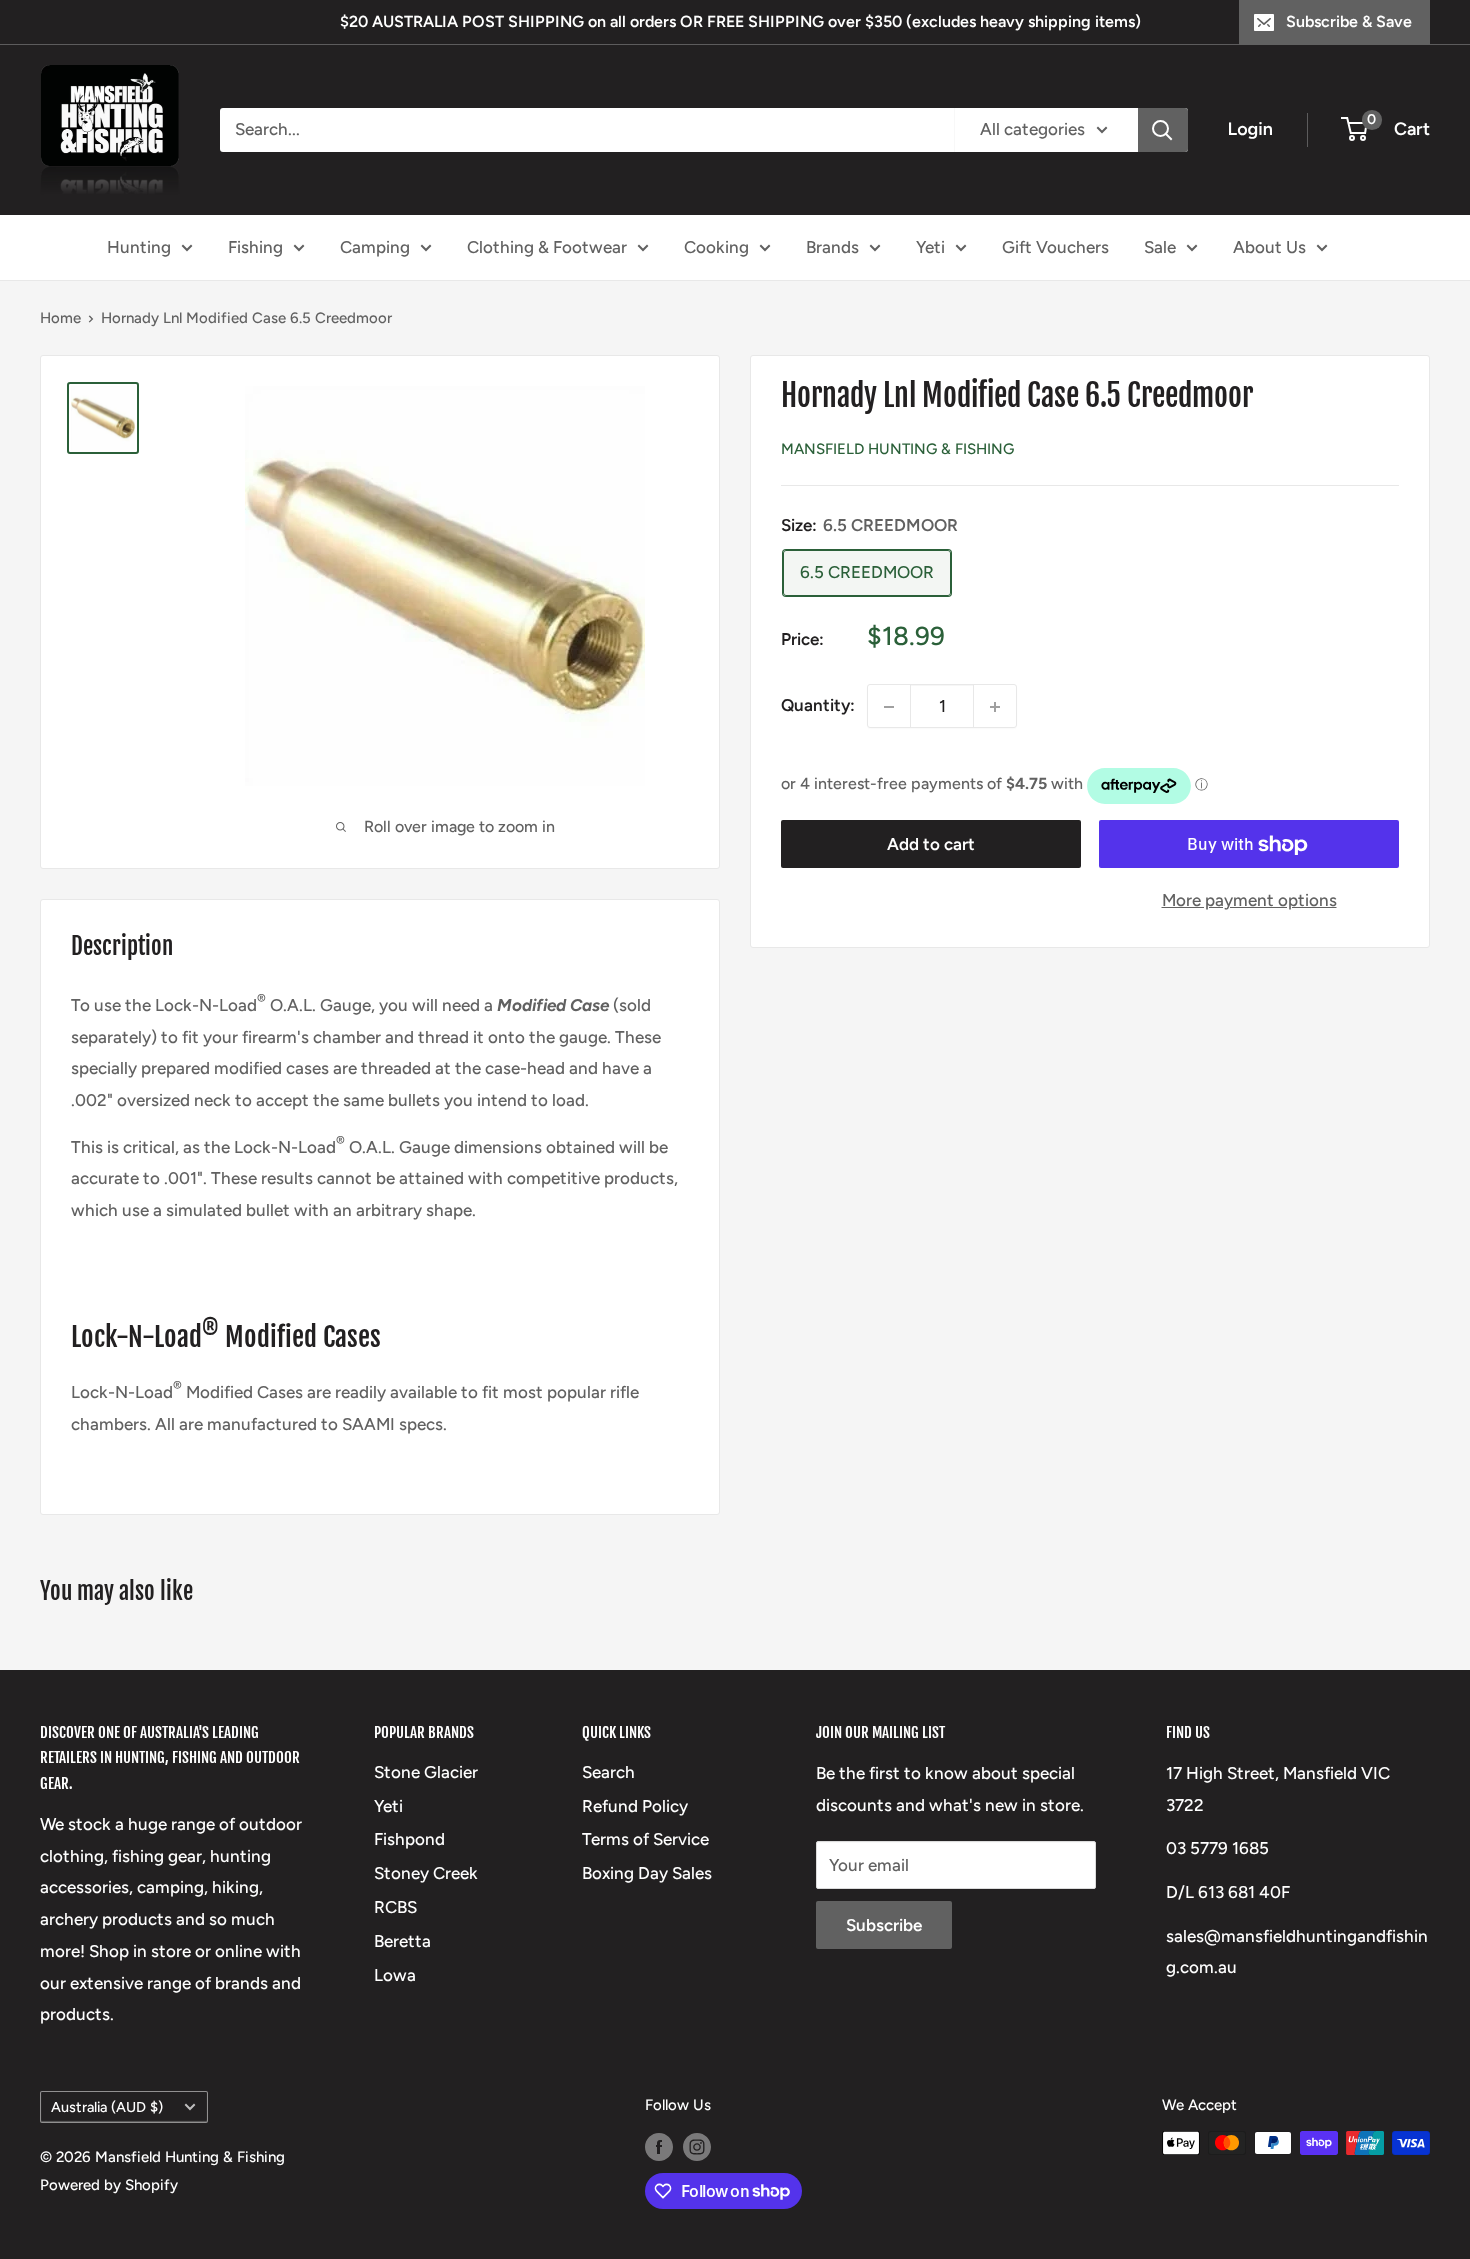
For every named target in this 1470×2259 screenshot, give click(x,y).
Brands (832, 246)
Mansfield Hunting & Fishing (897, 449)
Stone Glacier (426, 1772)
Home (60, 318)
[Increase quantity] (995, 707)
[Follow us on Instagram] (697, 2145)
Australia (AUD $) (107, 2107)
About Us (1269, 246)
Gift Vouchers (1055, 246)
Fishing (255, 246)
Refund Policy (635, 1806)
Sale (1160, 246)
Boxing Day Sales (647, 1873)
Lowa (395, 1975)
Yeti (930, 246)
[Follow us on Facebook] (659, 2145)
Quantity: (818, 706)
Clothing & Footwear (547, 246)
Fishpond (409, 1839)
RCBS (395, 1907)
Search (608, 1772)
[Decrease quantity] (889, 707)
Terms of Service (645, 1839)
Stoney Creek (426, 1873)
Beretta (402, 1941)
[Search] (1163, 130)
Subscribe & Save (1349, 21)
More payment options (1249, 901)
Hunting (139, 246)
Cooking (716, 246)
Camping (375, 246)
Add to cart (931, 845)
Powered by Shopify (109, 2185)
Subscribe (884, 1925)
